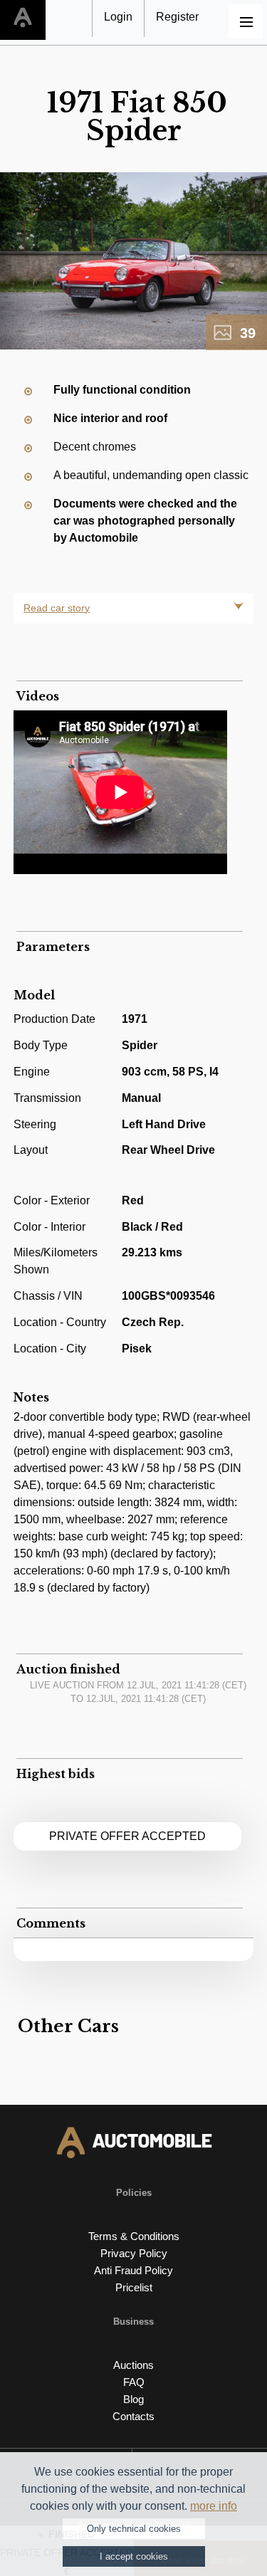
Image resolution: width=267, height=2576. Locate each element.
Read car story (57, 608)
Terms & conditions (134, 2236)
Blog (133, 2399)
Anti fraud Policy (133, 2270)
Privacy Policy (134, 2253)
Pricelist (134, 2287)
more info (214, 2506)
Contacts (133, 2416)
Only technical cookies (134, 2529)
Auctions (133, 2365)
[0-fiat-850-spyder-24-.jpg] (133, 261)
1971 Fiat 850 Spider (137, 116)
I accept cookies (134, 2556)
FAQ (134, 2382)
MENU (246, 21)
